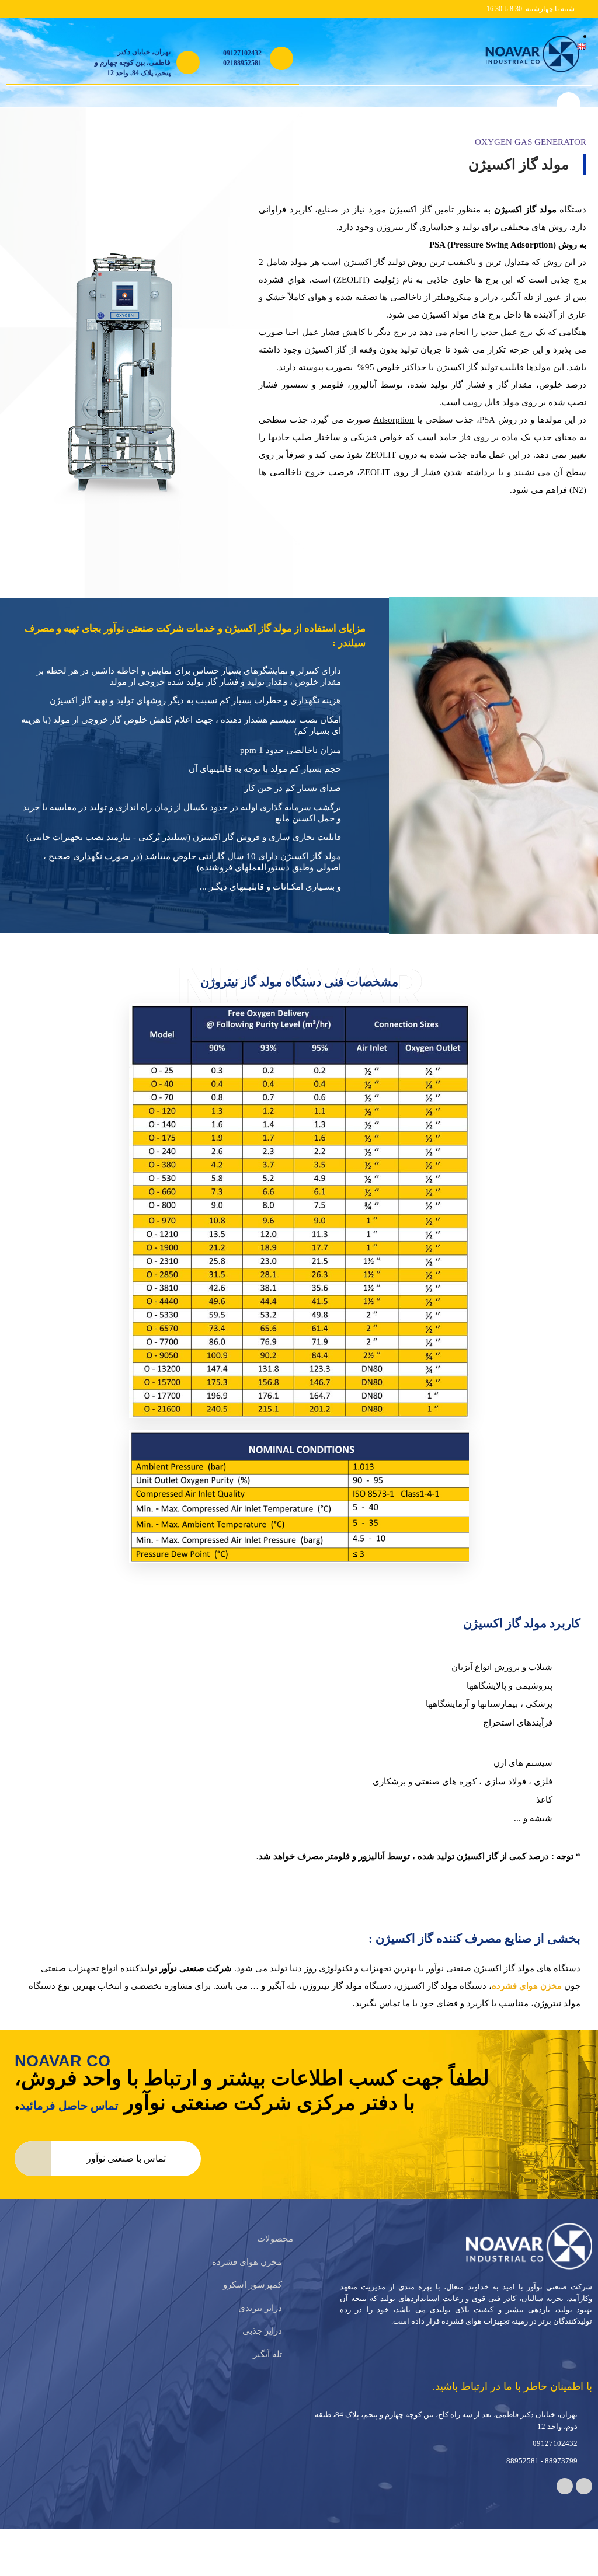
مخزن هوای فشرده (526, 2003)
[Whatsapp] (565, 2504)
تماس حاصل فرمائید (70, 2123)
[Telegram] (584, 2504)
